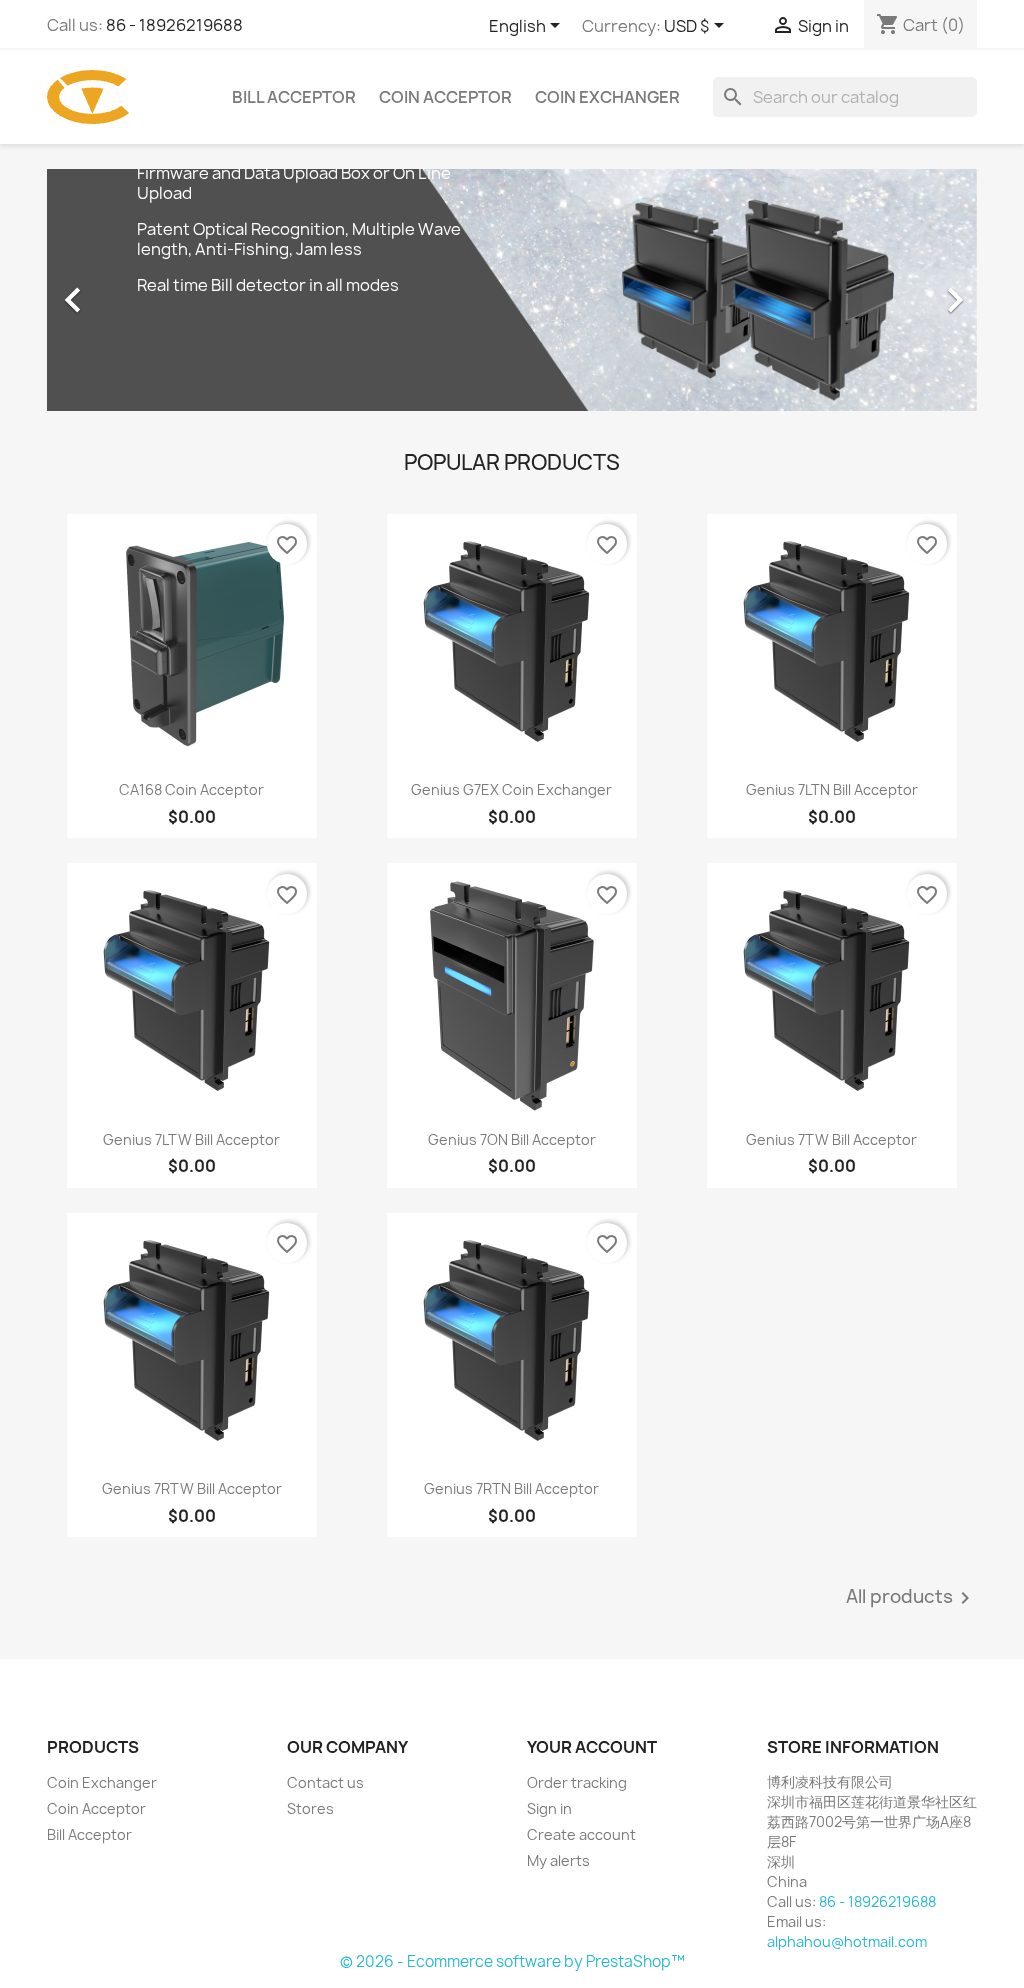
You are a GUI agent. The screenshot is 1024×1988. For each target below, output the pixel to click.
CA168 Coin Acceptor (191, 789)
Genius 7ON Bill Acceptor (512, 1139)
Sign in (549, 1808)
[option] (512, 290)
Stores (310, 1808)
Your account (592, 1747)
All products (911, 1598)
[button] (117, 290)
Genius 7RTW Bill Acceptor (192, 1488)
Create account (581, 1834)
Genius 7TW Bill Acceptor (831, 1139)
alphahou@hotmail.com (847, 1941)
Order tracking (577, 1782)
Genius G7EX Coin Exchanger (511, 789)
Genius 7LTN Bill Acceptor (832, 789)
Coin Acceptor (445, 97)
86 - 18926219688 (174, 25)
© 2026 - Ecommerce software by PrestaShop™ (512, 1961)
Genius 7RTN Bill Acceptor (511, 1488)
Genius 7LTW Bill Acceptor (191, 1139)
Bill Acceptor (294, 97)
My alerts (558, 1860)
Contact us (325, 1782)
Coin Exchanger (607, 97)
